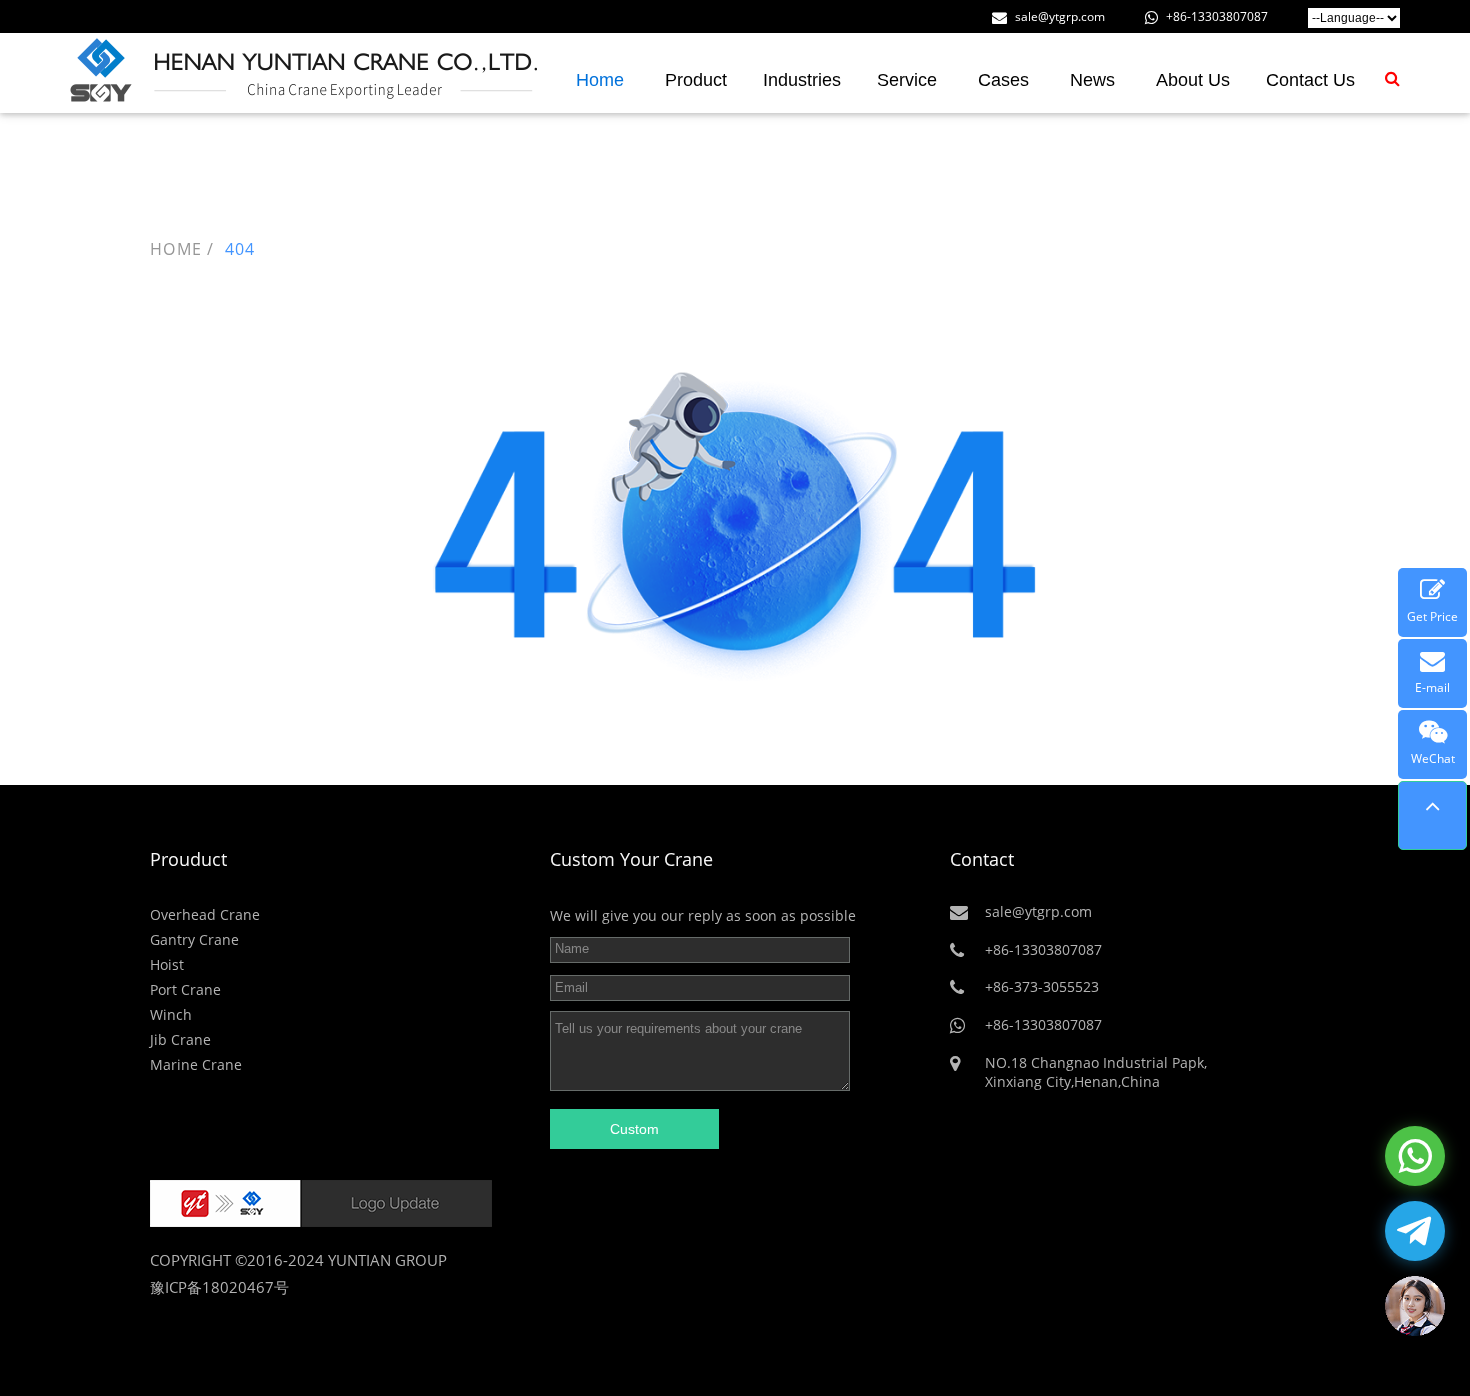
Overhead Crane (205, 914)
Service (907, 80)
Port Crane (185, 989)
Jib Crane (180, 1039)
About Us (1193, 80)
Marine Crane (196, 1064)
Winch (171, 1014)
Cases (1003, 80)
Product (696, 80)
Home (600, 80)
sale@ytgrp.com (1058, 16)
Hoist (167, 964)
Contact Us (1310, 80)
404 (240, 249)
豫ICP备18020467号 (219, 1287)
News (1092, 80)
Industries (802, 80)
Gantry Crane (194, 939)
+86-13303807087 (1215, 16)
